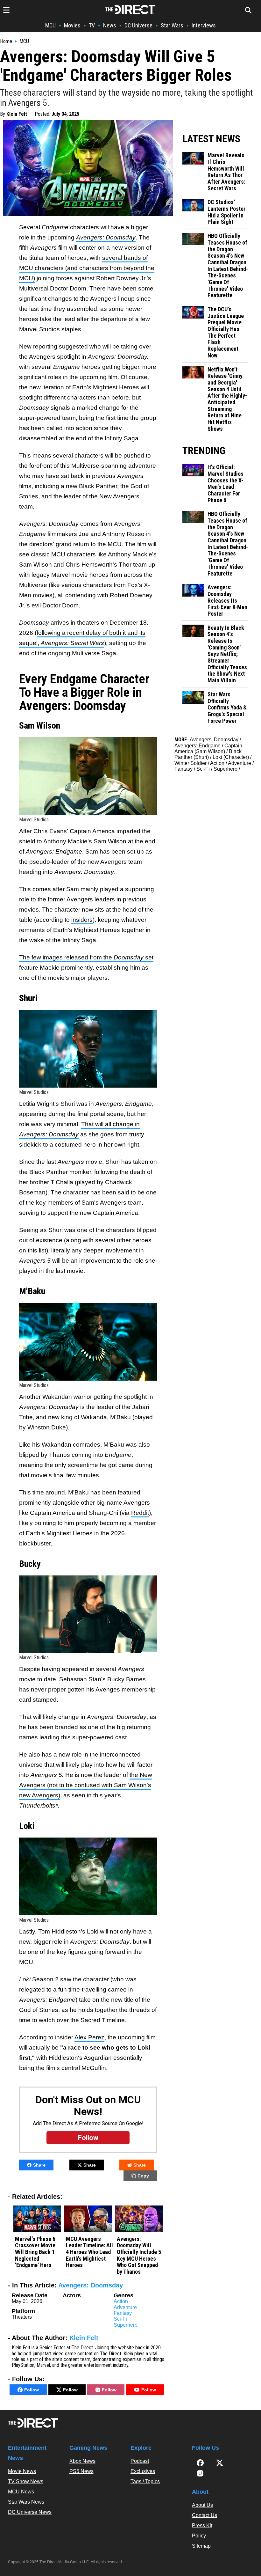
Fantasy (123, 2313)
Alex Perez (89, 2037)
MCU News (21, 2492)
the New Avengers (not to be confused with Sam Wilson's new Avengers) (86, 1785)
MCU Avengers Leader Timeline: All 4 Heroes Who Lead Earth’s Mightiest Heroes (89, 2252)
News (110, 25)
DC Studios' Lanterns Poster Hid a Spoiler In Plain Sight (226, 212)
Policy (199, 2536)
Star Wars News (26, 2502)
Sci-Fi (120, 2319)
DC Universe (138, 25)
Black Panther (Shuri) (208, 754)
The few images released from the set (86, 957)
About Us (202, 2505)
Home (6, 41)
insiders (82, 920)
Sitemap (201, 2546)
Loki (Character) (231, 757)
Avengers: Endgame (198, 746)
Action (121, 2301)
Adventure (125, 2307)
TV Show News (26, 2481)
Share (39, 2165)
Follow (32, 2390)
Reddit (140, 1513)
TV (92, 25)
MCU (50, 25)
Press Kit (202, 2525)
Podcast (140, 2461)
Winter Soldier (190, 763)
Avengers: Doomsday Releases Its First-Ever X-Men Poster (227, 601)
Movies (72, 25)
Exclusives (143, 2471)
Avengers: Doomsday (91, 2285)
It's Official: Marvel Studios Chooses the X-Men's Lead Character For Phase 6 (226, 484)
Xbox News (82, 2461)
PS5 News (81, 2471)
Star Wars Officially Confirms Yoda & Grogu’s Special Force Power (227, 708)
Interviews (204, 25)
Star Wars (172, 25)
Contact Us (205, 2515)
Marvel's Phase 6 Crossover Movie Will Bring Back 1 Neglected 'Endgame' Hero (35, 2252)
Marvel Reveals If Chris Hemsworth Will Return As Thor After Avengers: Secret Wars (226, 172)
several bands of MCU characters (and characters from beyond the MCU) (87, 268)
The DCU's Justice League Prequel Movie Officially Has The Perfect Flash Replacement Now (226, 332)
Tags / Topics (145, 2481)
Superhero (126, 2325)
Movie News (22, 2471)
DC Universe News (30, 2512)
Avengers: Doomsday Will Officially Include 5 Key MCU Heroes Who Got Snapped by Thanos (139, 2255)
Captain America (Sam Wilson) (208, 749)
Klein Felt (17, 114)
